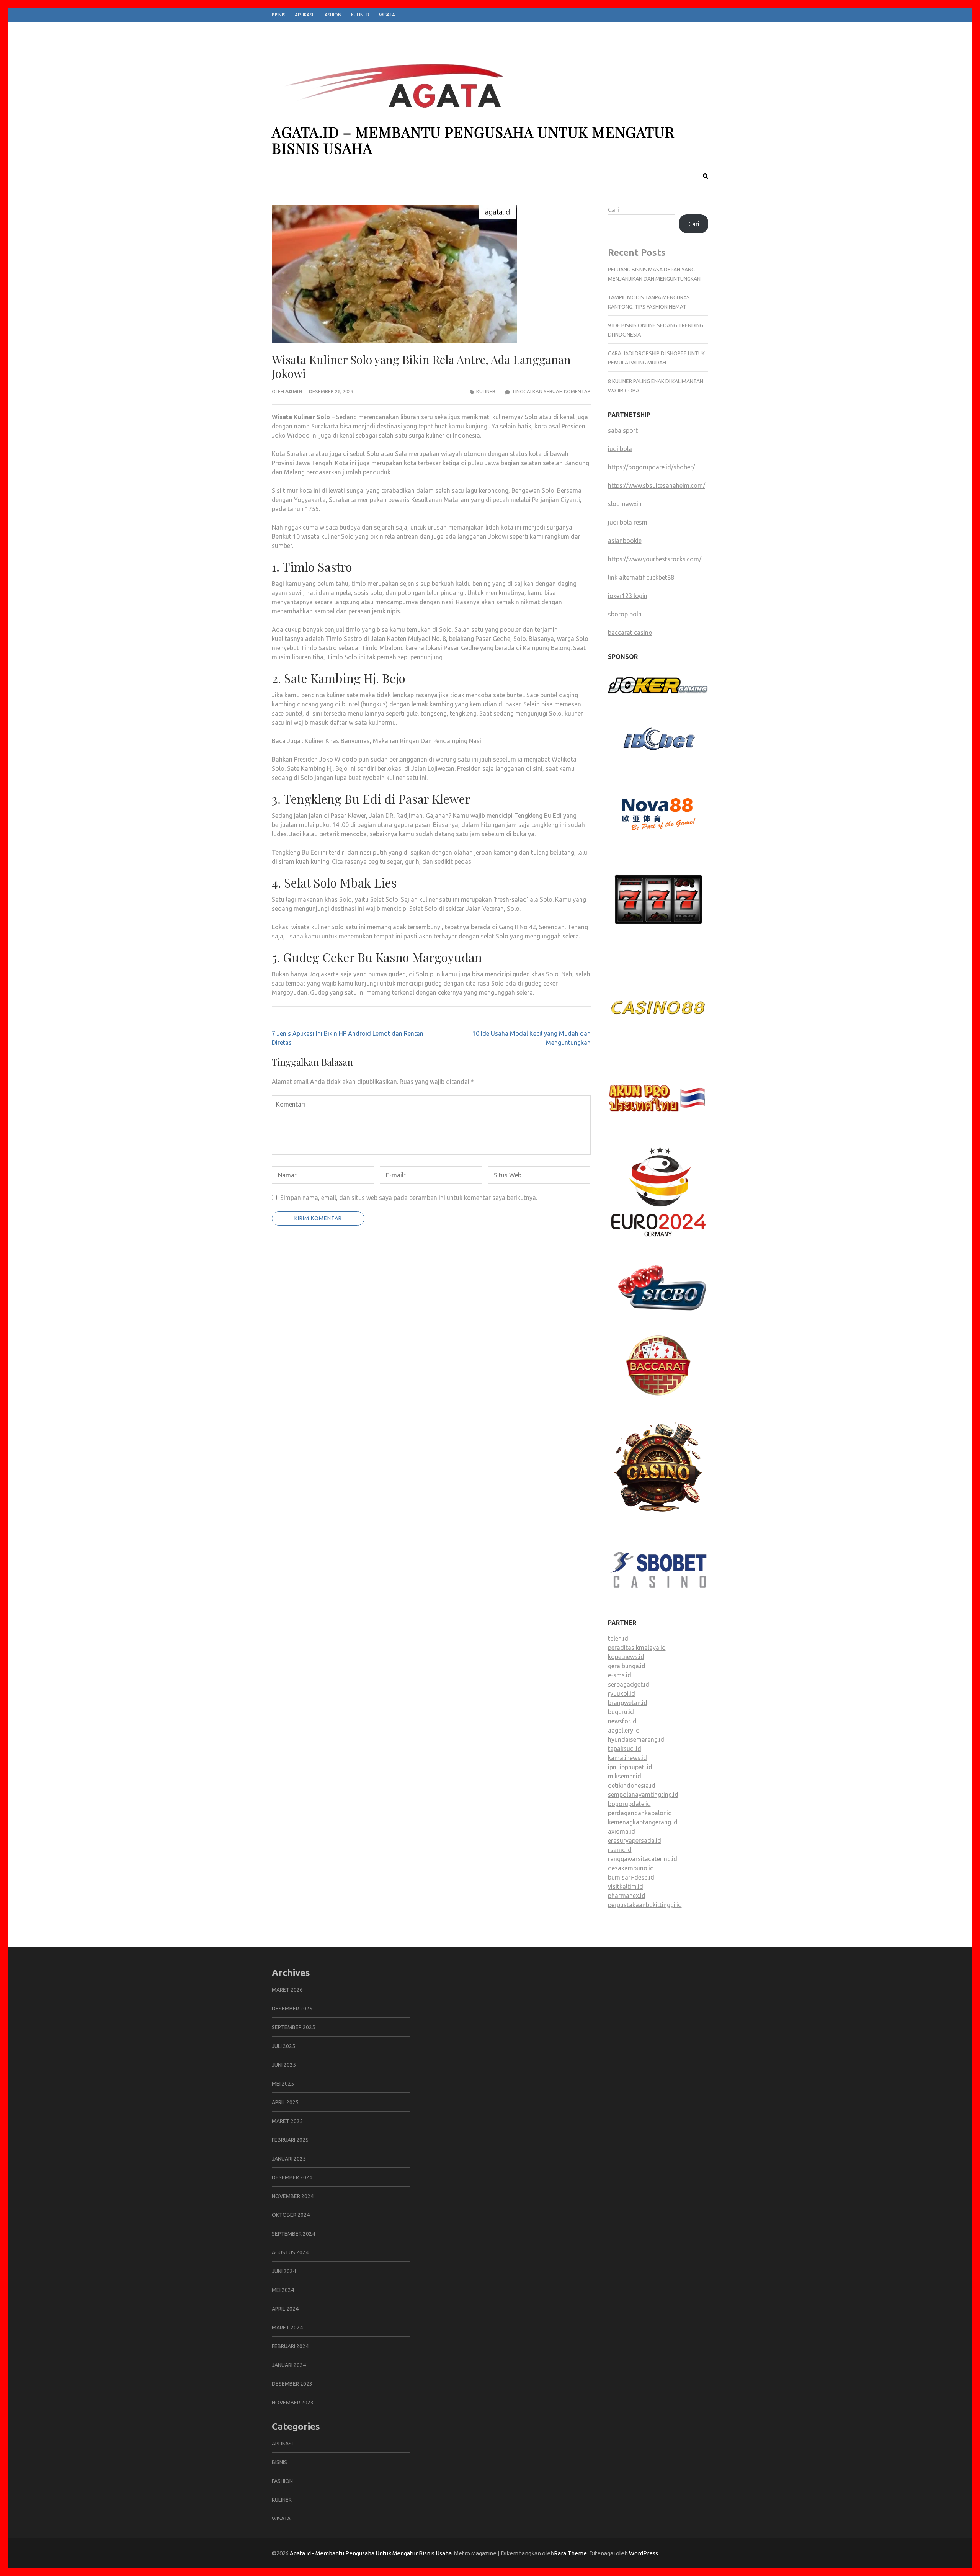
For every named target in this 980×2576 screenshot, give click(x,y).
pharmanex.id (627, 1896)
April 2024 (285, 2309)
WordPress (644, 2553)
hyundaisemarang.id (636, 1739)
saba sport (623, 430)
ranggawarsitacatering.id (643, 1859)
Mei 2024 (283, 2290)
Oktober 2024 (291, 2215)
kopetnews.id (626, 1657)
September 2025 (293, 2027)
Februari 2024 (290, 2346)
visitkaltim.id (626, 1886)
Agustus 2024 (290, 2252)
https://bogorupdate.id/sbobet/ (651, 467)
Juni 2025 (284, 2065)
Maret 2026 (287, 1990)
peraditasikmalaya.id (637, 1648)
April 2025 (285, 2102)
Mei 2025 (283, 2084)
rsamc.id (620, 1850)
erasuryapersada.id (635, 1840)
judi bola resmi (628, 522)
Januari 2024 (289, 2365)
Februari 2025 (290, 2140)
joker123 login (628, 596)
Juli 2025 (283, 2046)
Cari (613, 210)
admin (294, 391)
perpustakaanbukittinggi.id (645, 1905)
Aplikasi (304, 15)
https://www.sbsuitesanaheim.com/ (657, 485)
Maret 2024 (287, 2328)
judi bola (620, 449)
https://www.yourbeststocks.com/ (655, 559)
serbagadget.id (629, 1684)
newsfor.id (622, 1721)
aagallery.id (624, 1730)
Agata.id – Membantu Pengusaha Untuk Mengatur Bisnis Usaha (473, 140)
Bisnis (278, 15)
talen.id (618, 1638)
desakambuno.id (631, 1868)
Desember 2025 (292, 2009)
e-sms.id (620, 1675)
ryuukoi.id (621, 1693)
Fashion (332, 15)
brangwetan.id (628, 1703)
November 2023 (293, 2403)
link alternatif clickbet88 (641, 577)
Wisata (387, 15)
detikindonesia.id (632, 1785)
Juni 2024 (284, 2271)
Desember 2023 (292, 2384)
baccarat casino (630, 633)
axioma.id (621, 1831)
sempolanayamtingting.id (643, 1795)
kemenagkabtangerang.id (643, 1822)
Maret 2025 (287, 2121)
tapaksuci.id (625, 1749)
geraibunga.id (627, 1666)
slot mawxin (625, 504)
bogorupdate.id (629, 1804)
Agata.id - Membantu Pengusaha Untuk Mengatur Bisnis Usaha (371, 2553)
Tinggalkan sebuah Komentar (551, 391)
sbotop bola (625, 614)
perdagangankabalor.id (640, 1813)
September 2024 (293, 2234)
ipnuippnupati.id (630, 1767)
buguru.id (621, 1712)
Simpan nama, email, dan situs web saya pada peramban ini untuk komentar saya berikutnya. (409, 1198)
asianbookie (625, 541)
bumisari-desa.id (631, 1877)
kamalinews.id (627, 1758)
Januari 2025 (289, 2159)
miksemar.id (625, 1776)
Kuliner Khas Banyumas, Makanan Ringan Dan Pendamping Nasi (393, 741)
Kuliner (360, 15)
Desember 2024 (292, 2177)
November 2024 (293, 2196)
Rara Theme (570, 2553)
